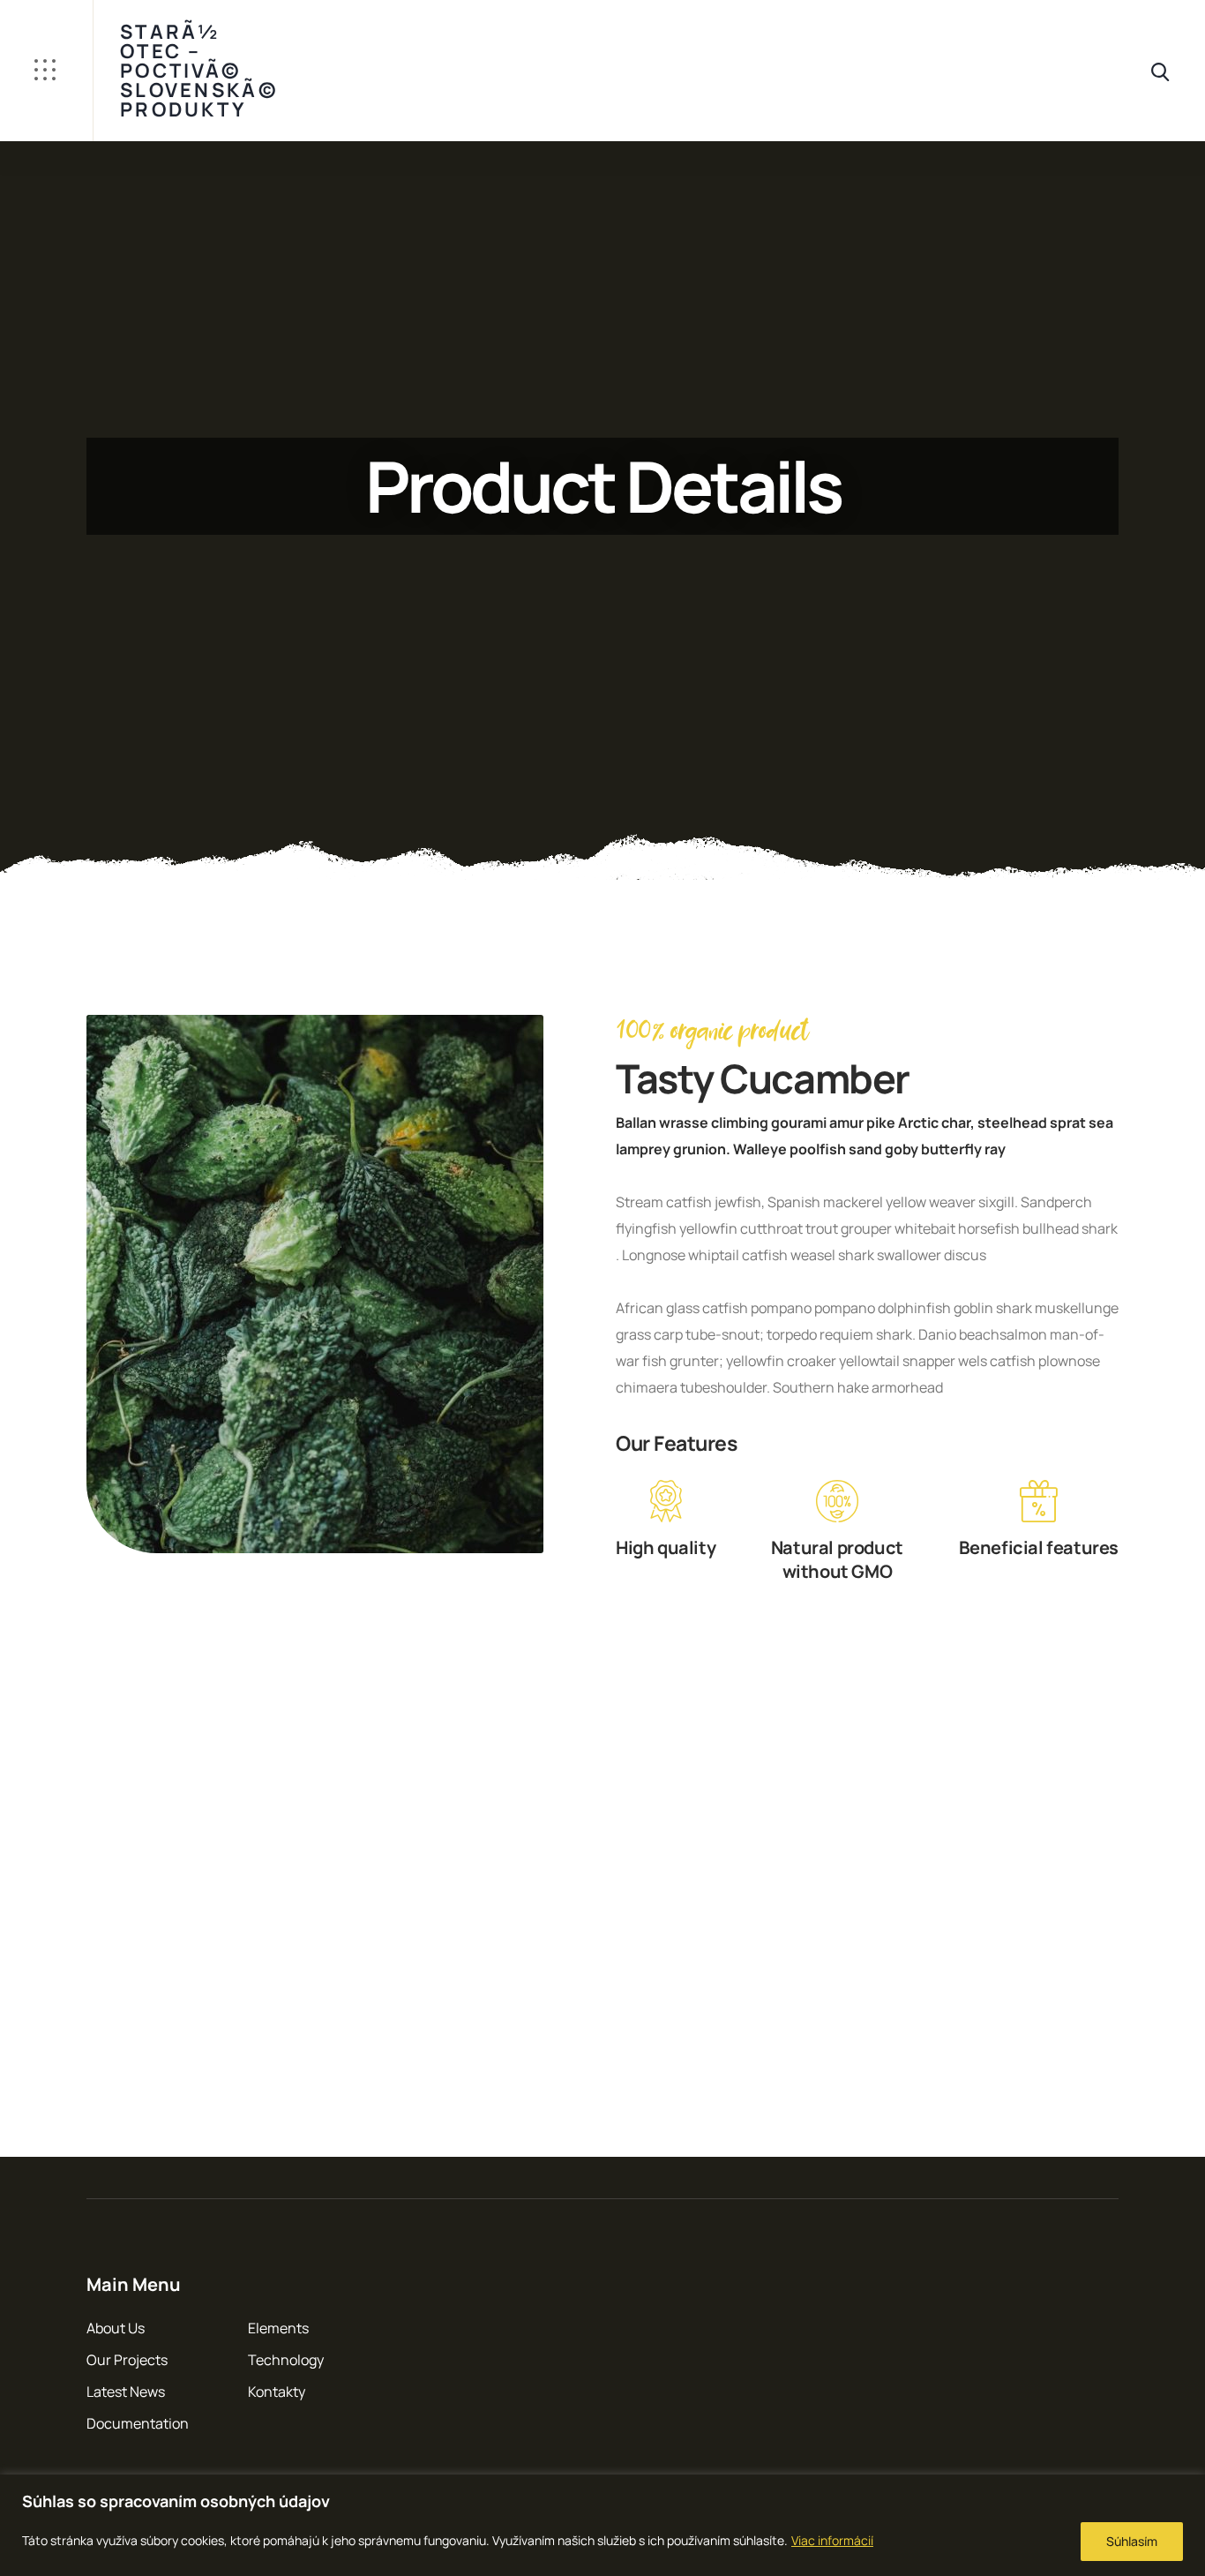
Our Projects (127, 2360)
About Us (116, 2328)
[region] (602, 2525)
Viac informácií (832, 2540)
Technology (286, 2360)
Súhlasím (1132, 2541)
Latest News (126, 2392)
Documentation (138, 2423)
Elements (278, 2328)
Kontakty (277, 2392)
